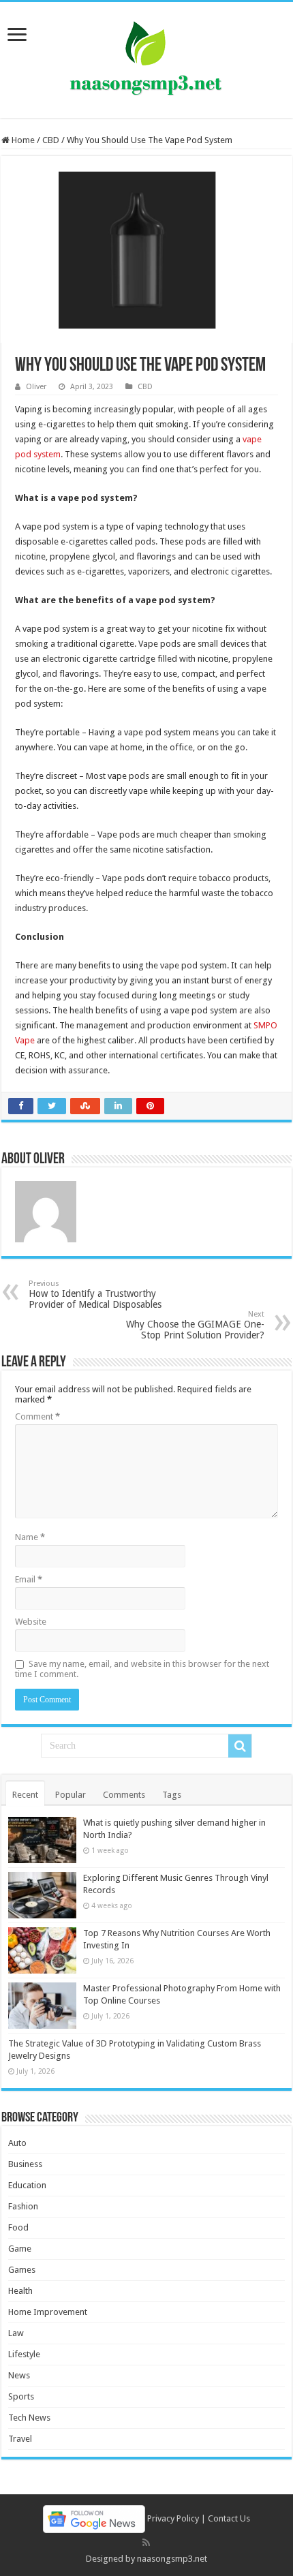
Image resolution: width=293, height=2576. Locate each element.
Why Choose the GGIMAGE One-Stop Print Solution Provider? (195, 1325)
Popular (71, 1795)
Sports (21, 2396)
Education (27, 2185)
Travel (20, 2439)
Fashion (23, 2206)
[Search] (240, 1746)
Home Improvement (48, 2312)
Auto (17, 2143)
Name (30, 1537)
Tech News (29, 2418)
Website (31, 1622)
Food (18, 2227)
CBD (51, 140)
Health (20, 2291)
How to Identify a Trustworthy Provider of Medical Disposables (95, 1294)
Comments (124, 1795)
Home (22, 140)
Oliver (36, 387)
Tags (172, 1795)
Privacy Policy (173, 2518)
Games (22, 2270)
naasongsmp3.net (172, 2559)
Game (20, 2249)
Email (29, 1579)
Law (16, 2333)
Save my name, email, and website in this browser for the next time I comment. (142, 1669)
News (19, 2375)
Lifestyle (24, 2354)
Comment (37, 1416)
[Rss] (146, 2543)
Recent (25, 1795)
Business (25, 2164)
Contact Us (229, 2518)
